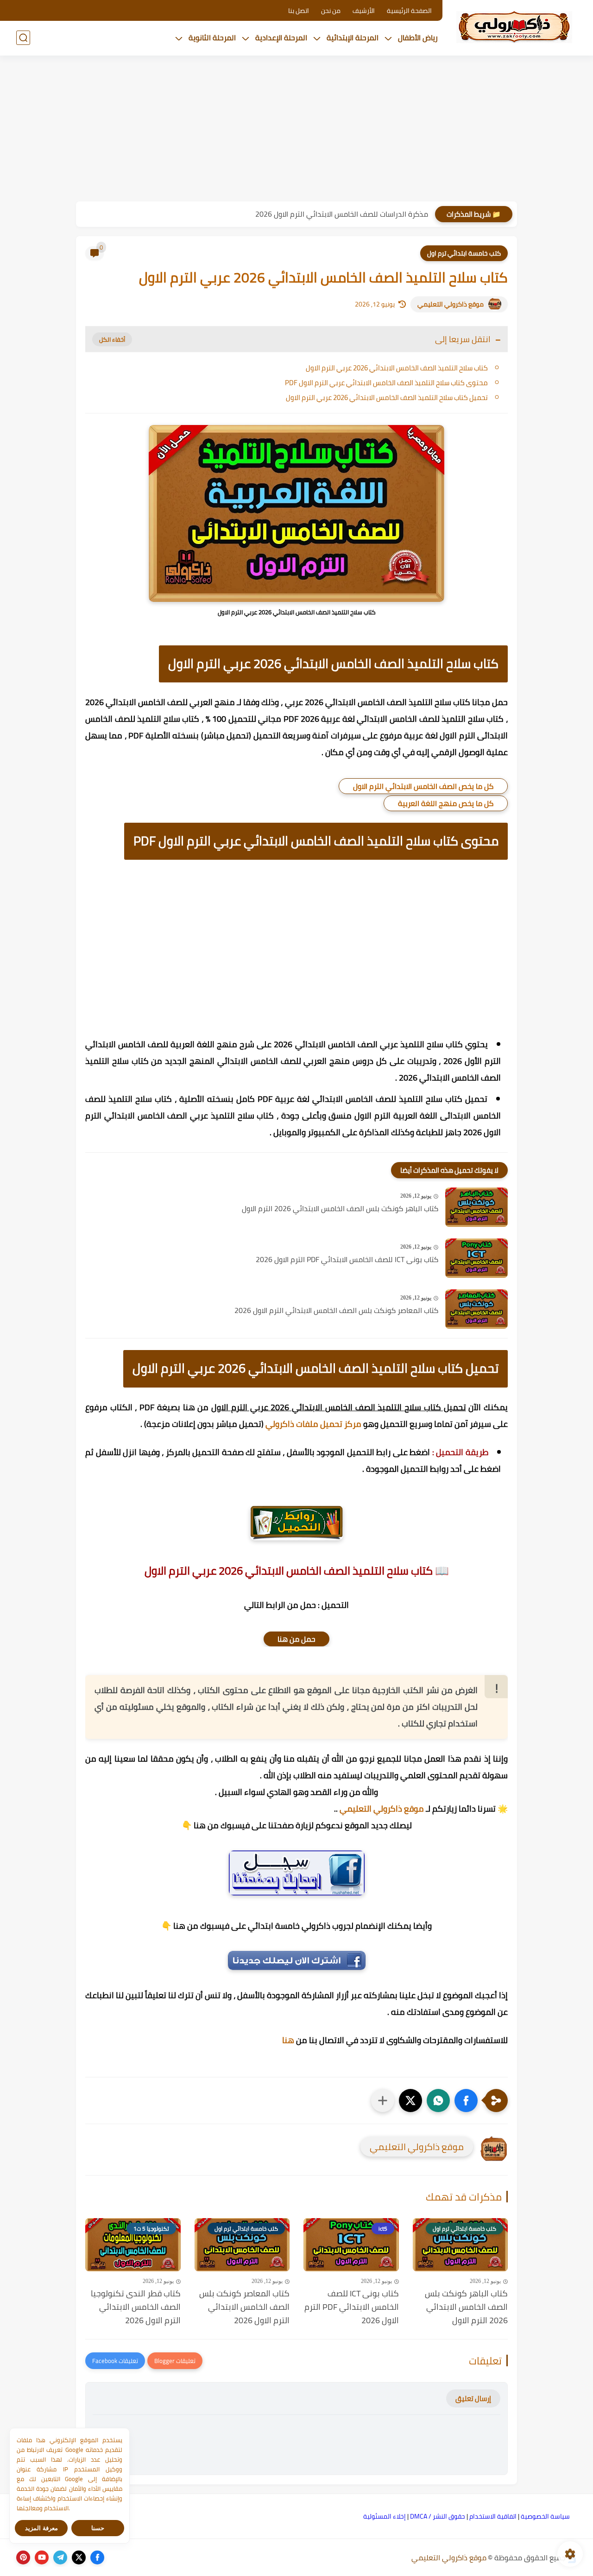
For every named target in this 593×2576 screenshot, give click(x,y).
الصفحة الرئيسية (409, 11)
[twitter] (79, 2557)
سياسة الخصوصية (545, 2516)
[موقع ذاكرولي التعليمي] (514, 27)
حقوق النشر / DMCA (438, 2516)
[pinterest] (23, 2557)
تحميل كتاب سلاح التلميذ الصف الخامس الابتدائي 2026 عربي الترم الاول (387, 397)
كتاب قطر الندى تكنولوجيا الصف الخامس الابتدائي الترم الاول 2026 (136, 2307)
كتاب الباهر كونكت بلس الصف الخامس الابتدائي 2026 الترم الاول (340, 1209)
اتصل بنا (299, 11)
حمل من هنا (296, 1639)
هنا (288, 2040)
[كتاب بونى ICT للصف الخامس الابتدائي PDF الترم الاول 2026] (476, 1258)
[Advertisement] (296, 130)
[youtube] (42, 2557)
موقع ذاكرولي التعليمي (451, 304)
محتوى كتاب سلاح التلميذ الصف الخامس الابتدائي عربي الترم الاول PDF (386, 383)
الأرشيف (364, 11)
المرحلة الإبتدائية (353, 38)
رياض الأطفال (418, 38)
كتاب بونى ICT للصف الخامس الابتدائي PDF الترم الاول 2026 (347, 1260)
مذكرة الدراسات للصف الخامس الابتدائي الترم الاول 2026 (342, 214)
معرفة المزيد (41, 2528)
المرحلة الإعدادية (281, 38)
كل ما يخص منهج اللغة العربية (446, 803)
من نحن (331, 11)
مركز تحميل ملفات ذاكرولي (313, 1424)
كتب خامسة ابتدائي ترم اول (464, 253)
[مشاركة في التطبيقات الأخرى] (383, 2101)
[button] (466, 2101)
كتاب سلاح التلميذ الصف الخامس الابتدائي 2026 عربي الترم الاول (397, 368)
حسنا (98, 2528)
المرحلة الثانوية (212, 38)
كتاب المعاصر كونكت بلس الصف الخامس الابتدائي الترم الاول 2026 (336, 1311)
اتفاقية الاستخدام (493, 2516)
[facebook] (97, 2557)
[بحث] (23, 38)
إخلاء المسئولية (385, 2516)
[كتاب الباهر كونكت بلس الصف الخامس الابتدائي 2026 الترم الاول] (476, 1207)
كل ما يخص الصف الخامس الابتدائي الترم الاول (423, 786)
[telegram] (60, 2557)
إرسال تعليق (473, 2398)
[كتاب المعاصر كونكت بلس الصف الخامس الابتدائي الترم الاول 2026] (476, 1309)
